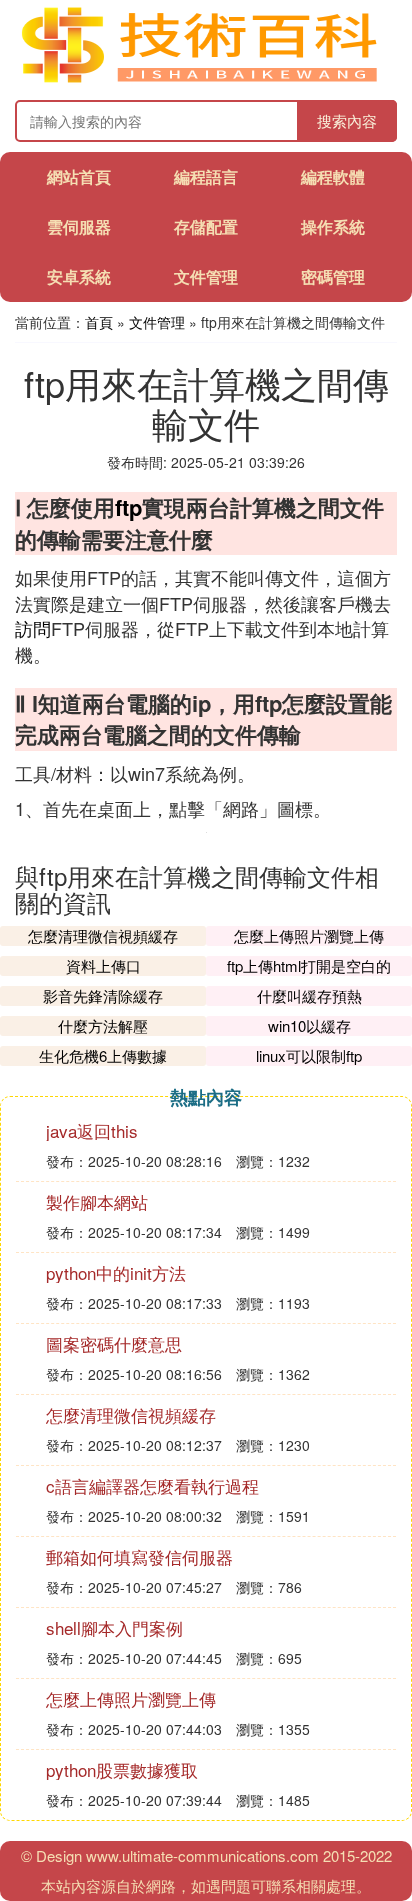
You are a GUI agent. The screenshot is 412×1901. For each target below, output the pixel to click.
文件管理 (206, 276)
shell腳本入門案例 (114, 1627)
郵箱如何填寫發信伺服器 (139, 1556)
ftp (128, 507)
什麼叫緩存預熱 (309, 995)
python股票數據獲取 (122, 1769)
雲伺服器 (79, 226)
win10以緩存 (309, 1025)
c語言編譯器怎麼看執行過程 (152, 1485)
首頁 (99, 322)
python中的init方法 (116, 1272)
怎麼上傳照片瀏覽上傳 (309, 935)
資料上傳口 (103, 965)
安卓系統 (79, 276)
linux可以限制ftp (309, 1055)
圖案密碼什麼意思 (114, 1343)
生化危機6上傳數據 (103, 1055)
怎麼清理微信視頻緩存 (103, 935)
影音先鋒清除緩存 (103, 995)
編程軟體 (333, 176)
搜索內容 (347, 120)
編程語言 (206, 176)
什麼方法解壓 (103, 1025)
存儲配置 (206, 226)
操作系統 (333, 226)
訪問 (33, 628)
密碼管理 (333, 276)
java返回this (92, 1130)
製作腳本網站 (97, 1201)
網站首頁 (79, 176)
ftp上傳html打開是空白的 (309, 965)
